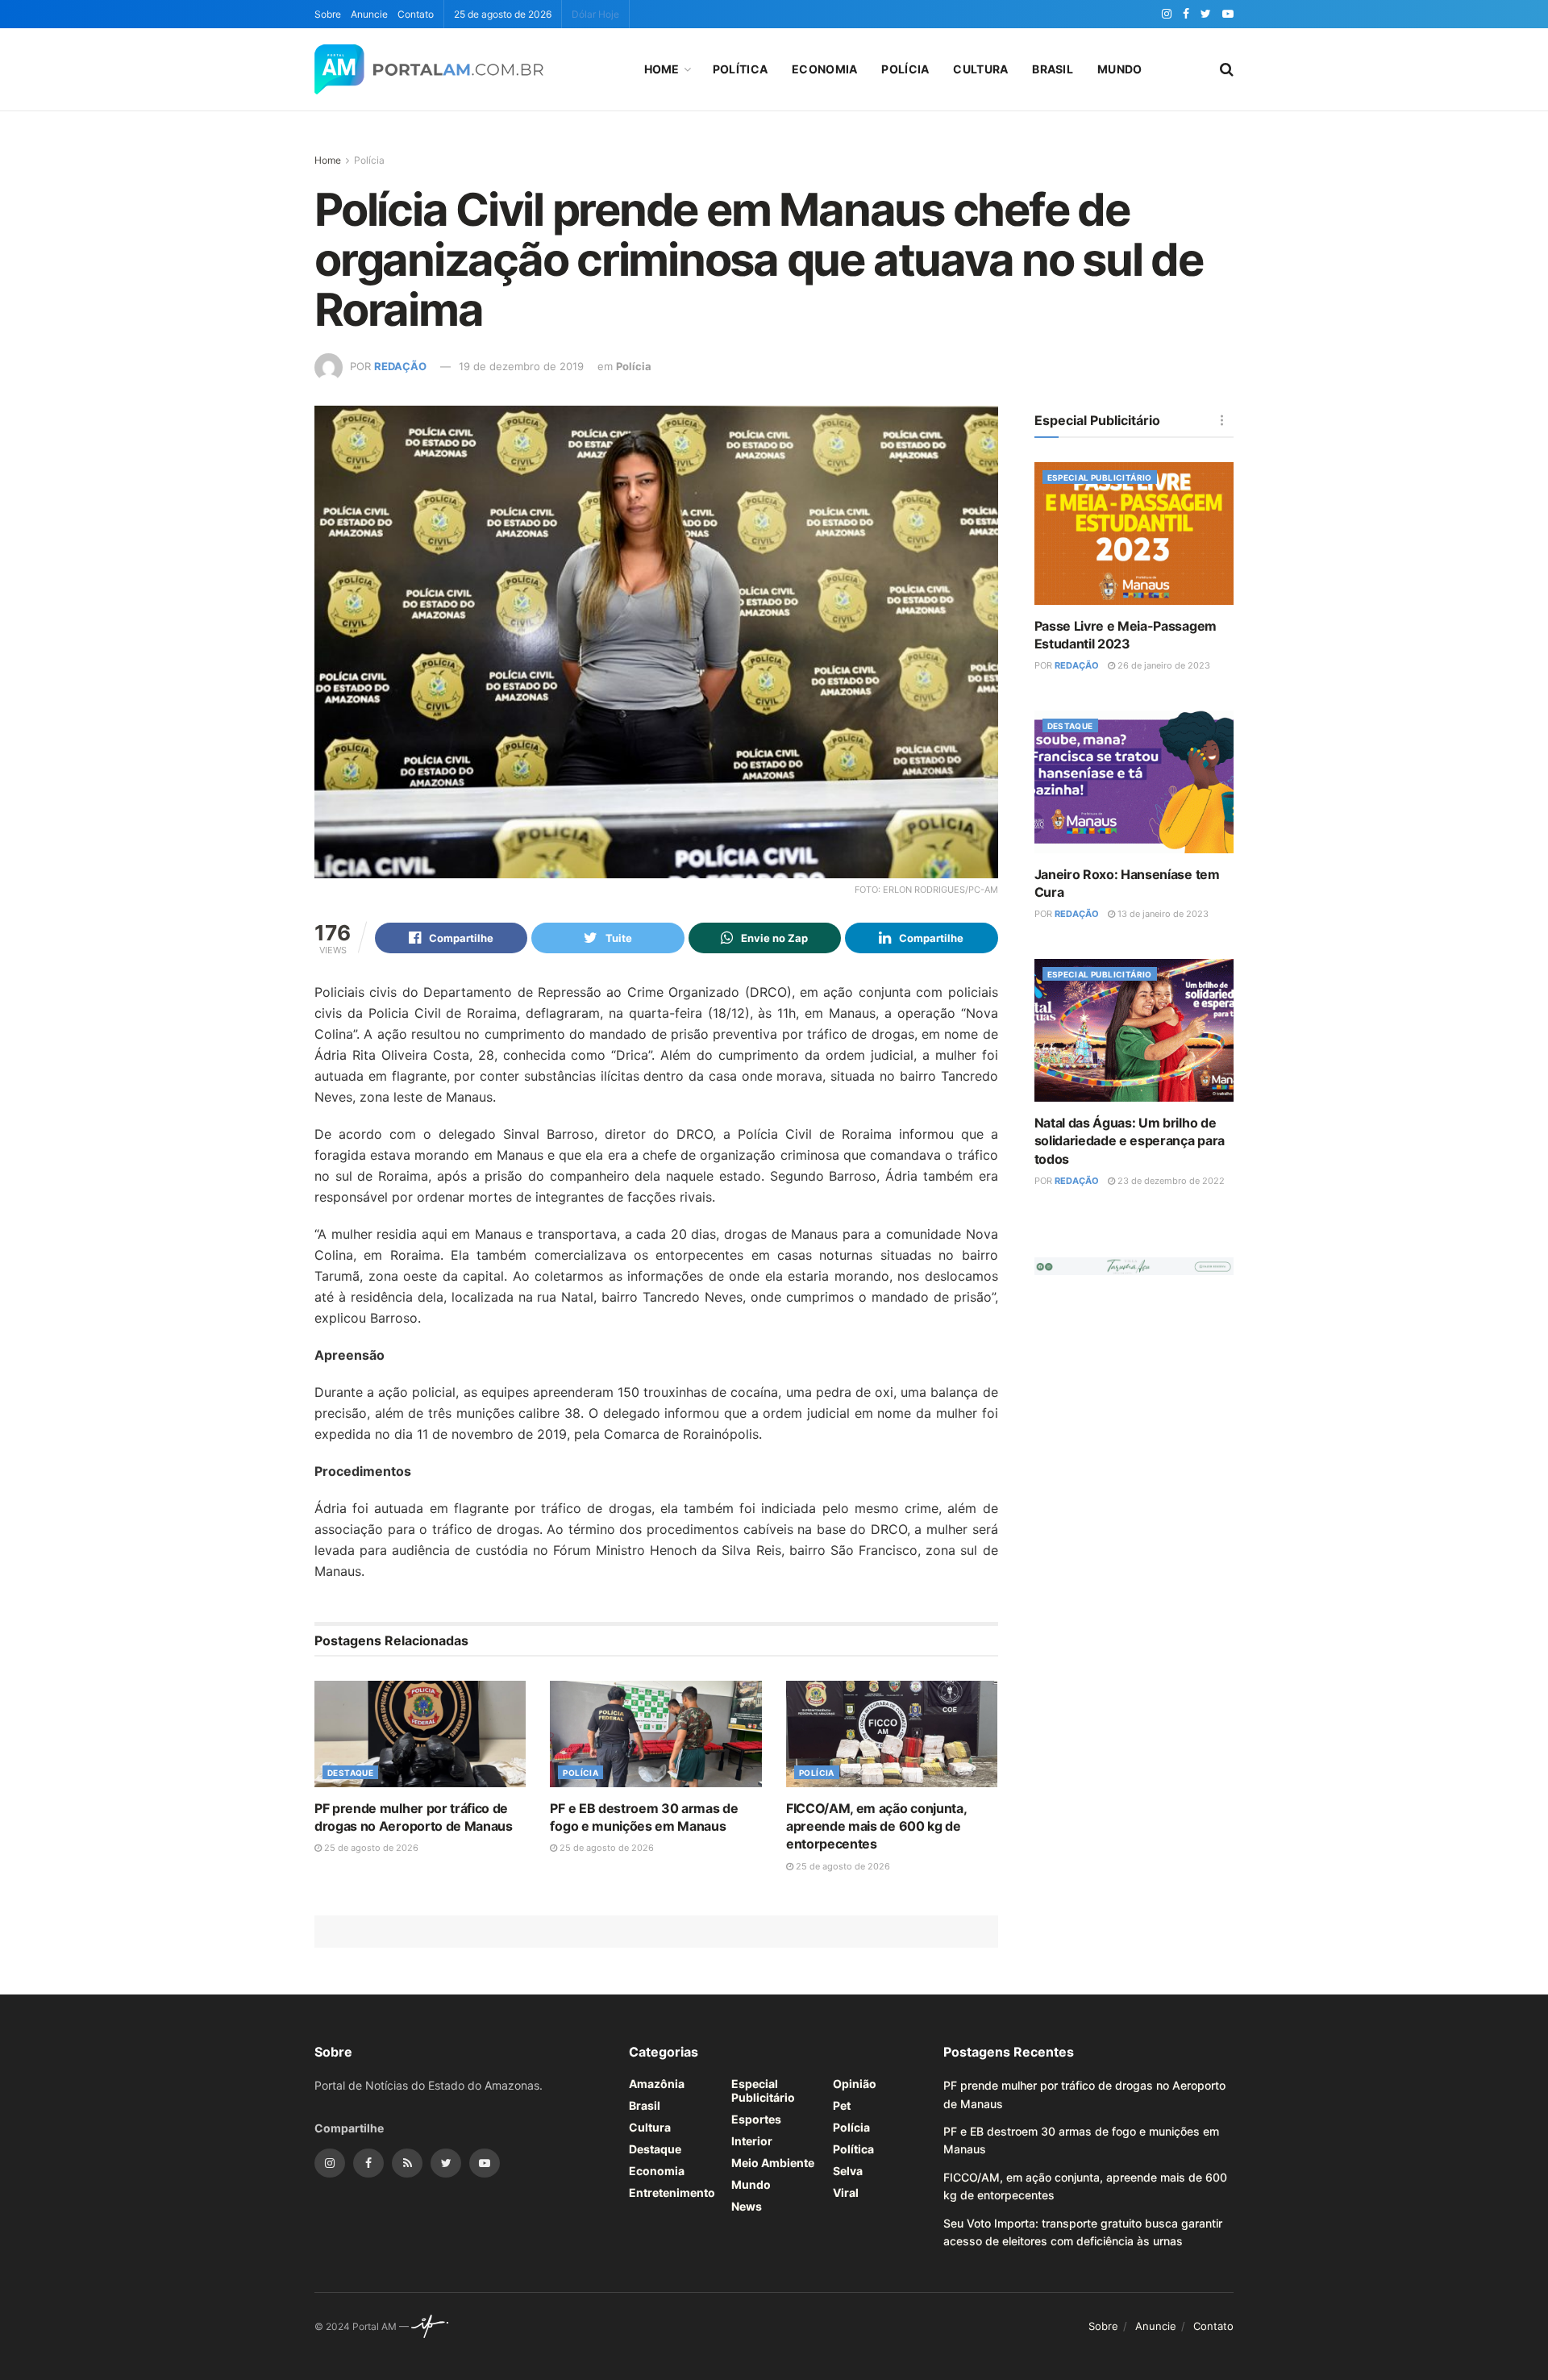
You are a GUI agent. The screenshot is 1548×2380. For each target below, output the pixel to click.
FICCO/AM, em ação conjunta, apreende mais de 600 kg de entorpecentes (876, 1826)
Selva (848, 2171)
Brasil (1053, 69)
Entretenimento (672, 2192)
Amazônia (657, 2084)
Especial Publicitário (1100, 477)
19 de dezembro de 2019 (521, 366)
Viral (846, 2192)
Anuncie (369, 14)
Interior (752, 2141)
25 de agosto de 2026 (370, 1848)
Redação (400, 366)
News (747, 2206)
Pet (842, 2105)
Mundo (1119, 69)
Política (740, 69)
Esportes (756, 2119)
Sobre (328, 14)
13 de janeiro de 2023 (1162, 914)
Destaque (350, 1773)
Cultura (980, 69)
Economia (824, 69)
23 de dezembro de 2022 (1170, 1181)
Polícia (905, 69)
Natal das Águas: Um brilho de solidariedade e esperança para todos (1130, 1141)
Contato (416, 14)
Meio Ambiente (773, 2163)
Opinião (855, 2084)
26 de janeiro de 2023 (1163, 665)
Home (662, 69)
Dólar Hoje (595, 14)
